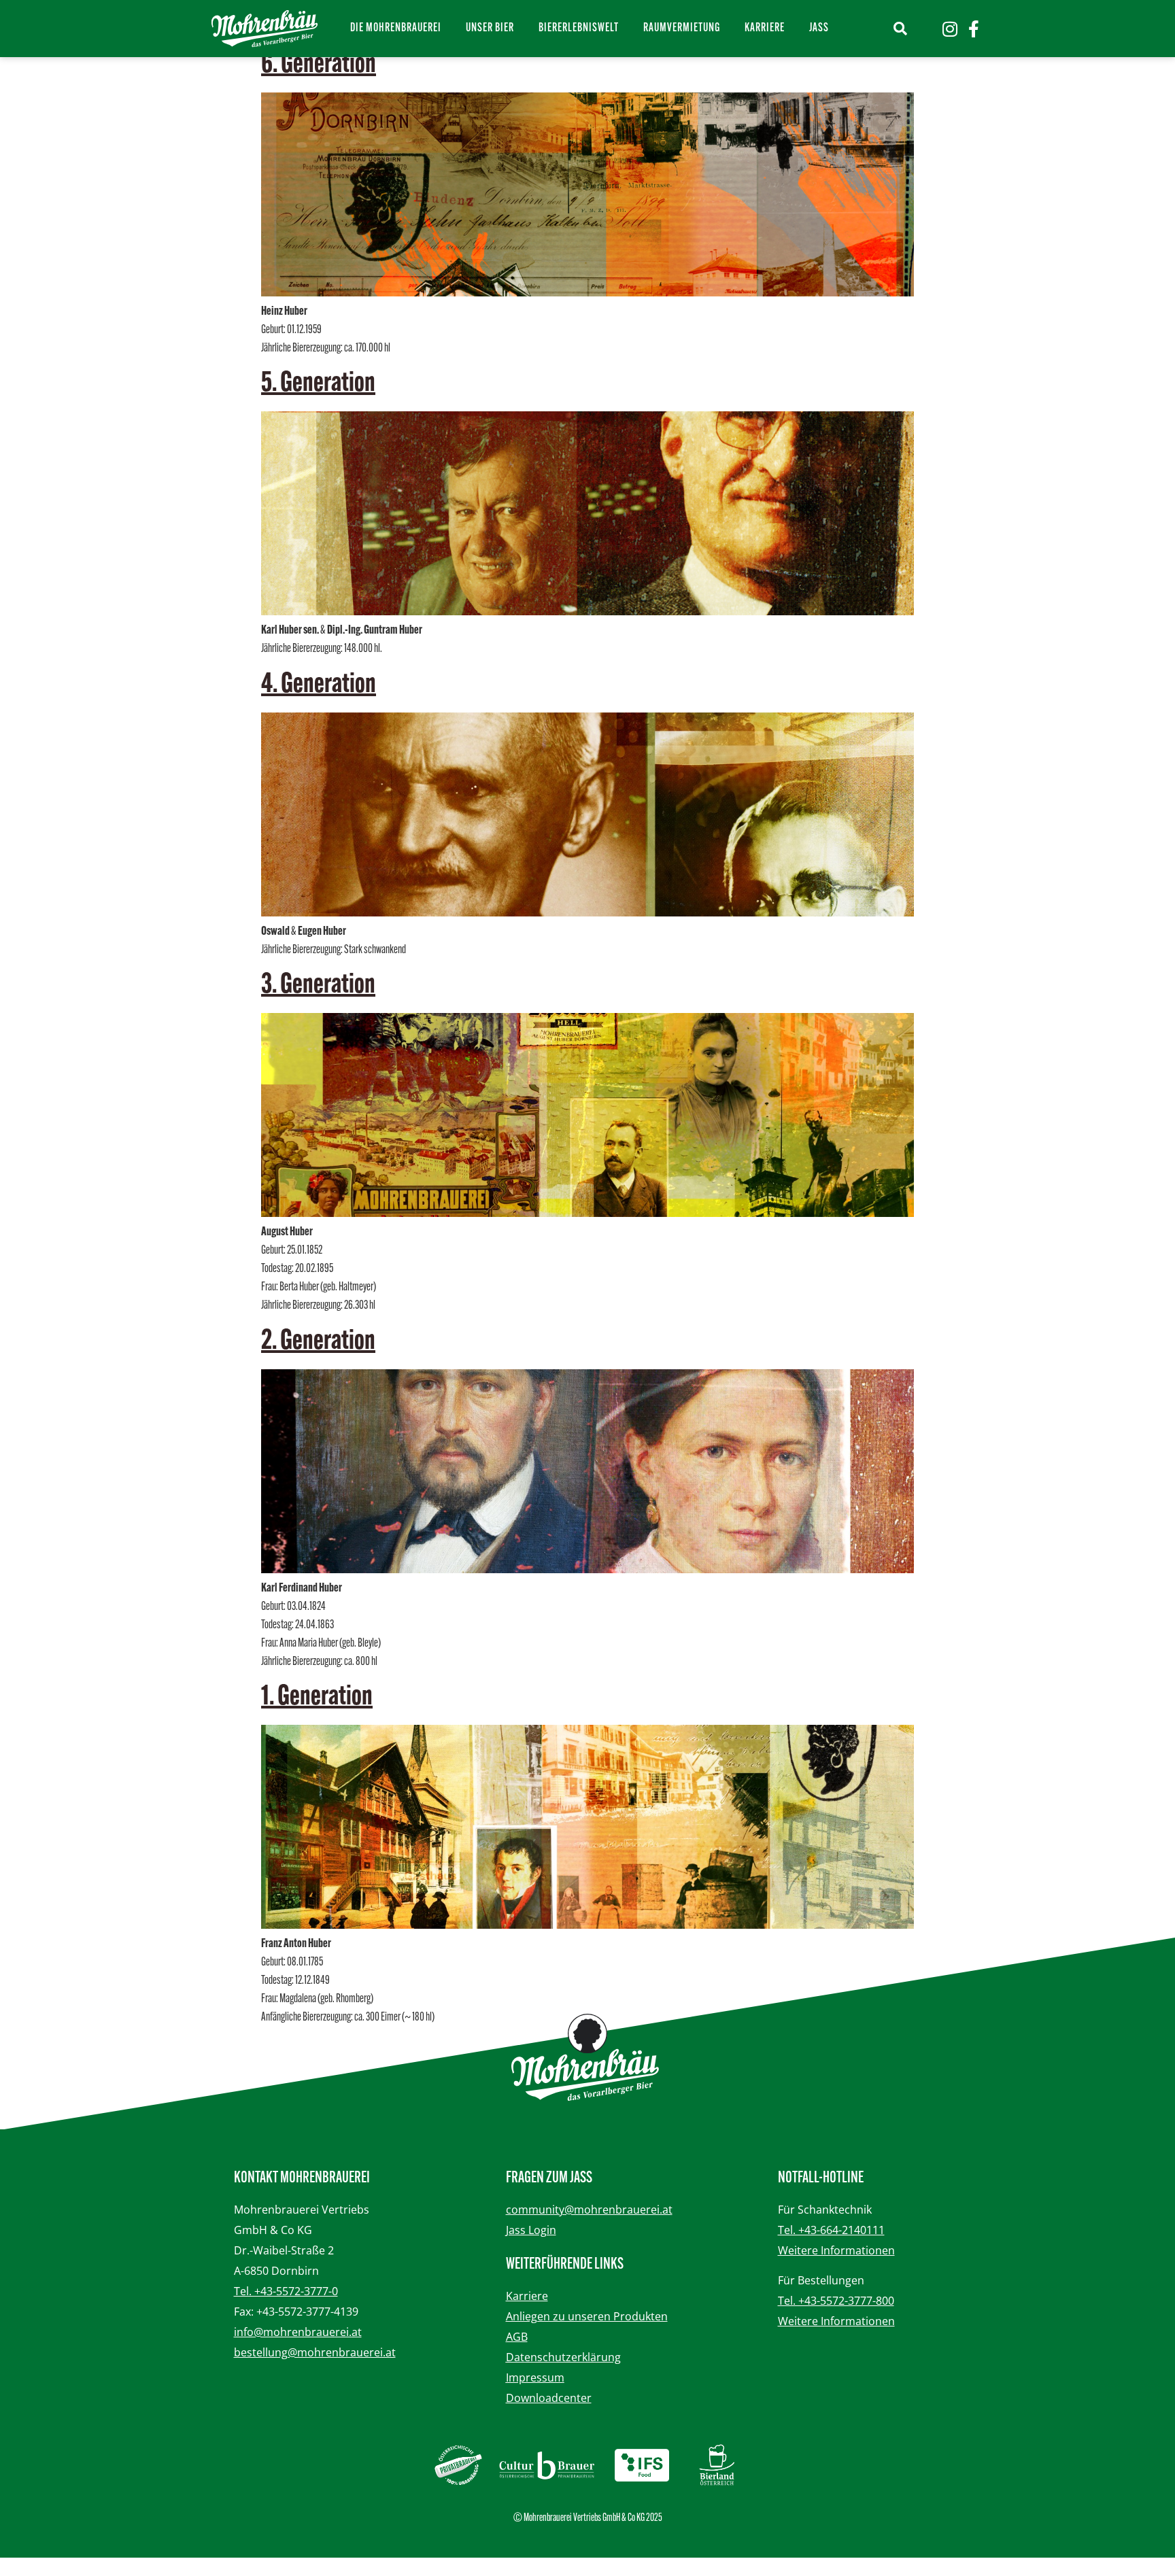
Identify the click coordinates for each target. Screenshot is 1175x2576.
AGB (517, 2337)
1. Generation (317, 1698)
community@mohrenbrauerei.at (589, 2210)
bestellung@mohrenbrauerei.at (315, 2352)
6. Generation (319, 65)
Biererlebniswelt (579, 29)
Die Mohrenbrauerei (396, 29)
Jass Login (531, 2230)
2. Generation (318, 1342)
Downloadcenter (549, 2398)
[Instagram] (950, 29)
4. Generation (319, 685)
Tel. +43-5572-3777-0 (286, 2291)
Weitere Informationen (836, 2250)
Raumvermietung (682, 29)
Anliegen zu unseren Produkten (587, 2316)
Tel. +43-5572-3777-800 (836, 2301)
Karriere (765, 29)
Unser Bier (490, 29)
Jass (819, 29)
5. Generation (318, 384)
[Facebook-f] (973, 29)
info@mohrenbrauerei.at (298, 2332)
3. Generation (318, 986)
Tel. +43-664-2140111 (831, 2230)
